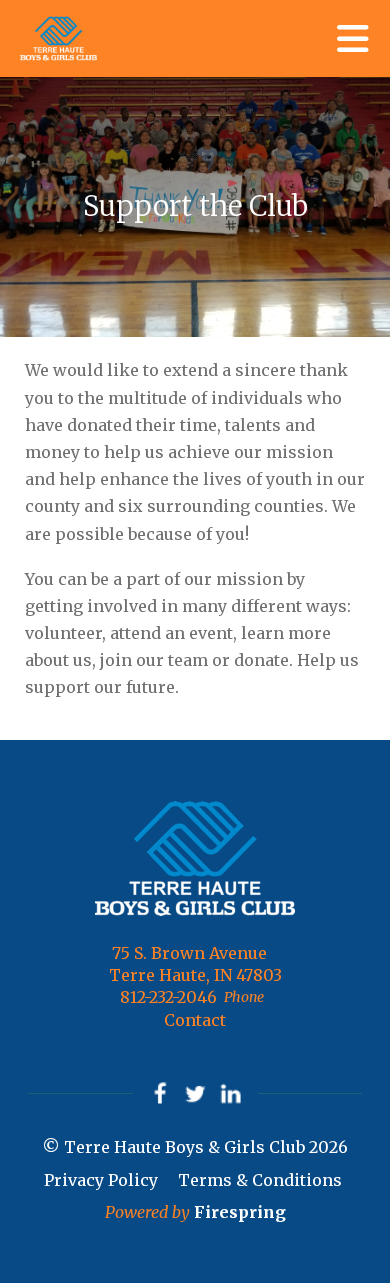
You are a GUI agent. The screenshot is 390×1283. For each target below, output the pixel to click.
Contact (195, 1020)
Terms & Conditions (260, 1180)
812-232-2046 (168, 997)
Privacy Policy (101, 1180)
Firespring (240, 1212)
